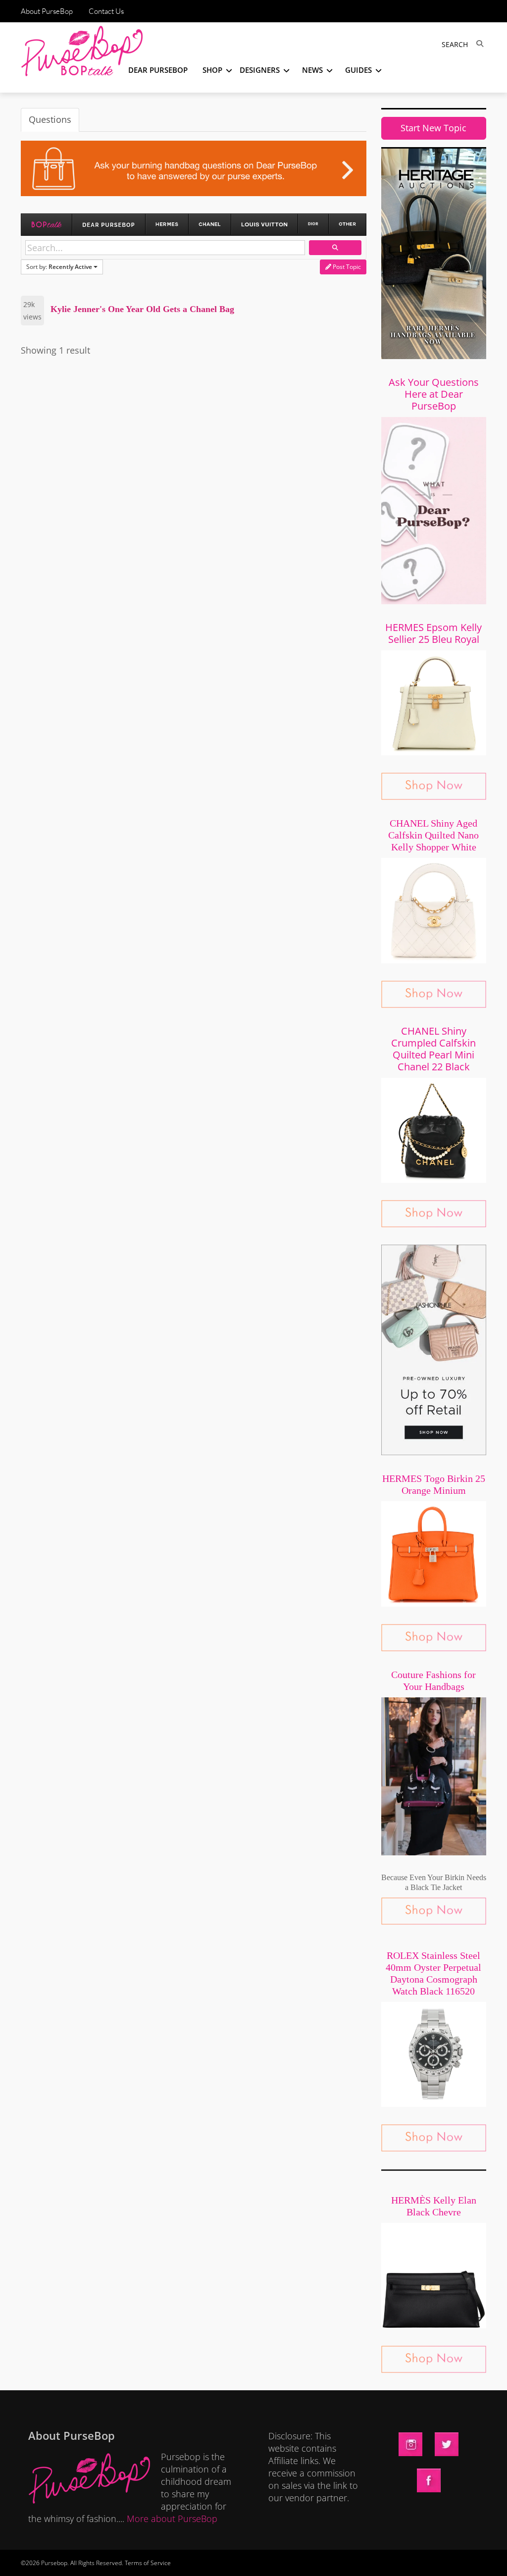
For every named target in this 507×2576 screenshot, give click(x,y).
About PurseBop (47, 11)
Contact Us (106, 11)
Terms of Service (148, 2563)
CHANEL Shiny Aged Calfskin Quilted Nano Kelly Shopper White (433, 835)
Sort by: (59, 267)
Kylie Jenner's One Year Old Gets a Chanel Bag (142, 309)
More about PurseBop (172, 2519)
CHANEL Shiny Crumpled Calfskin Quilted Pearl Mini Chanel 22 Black (433, 1049)
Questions (50, 119)
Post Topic (346, 267)
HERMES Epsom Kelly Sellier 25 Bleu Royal (433, 633)
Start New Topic (433, 128)
